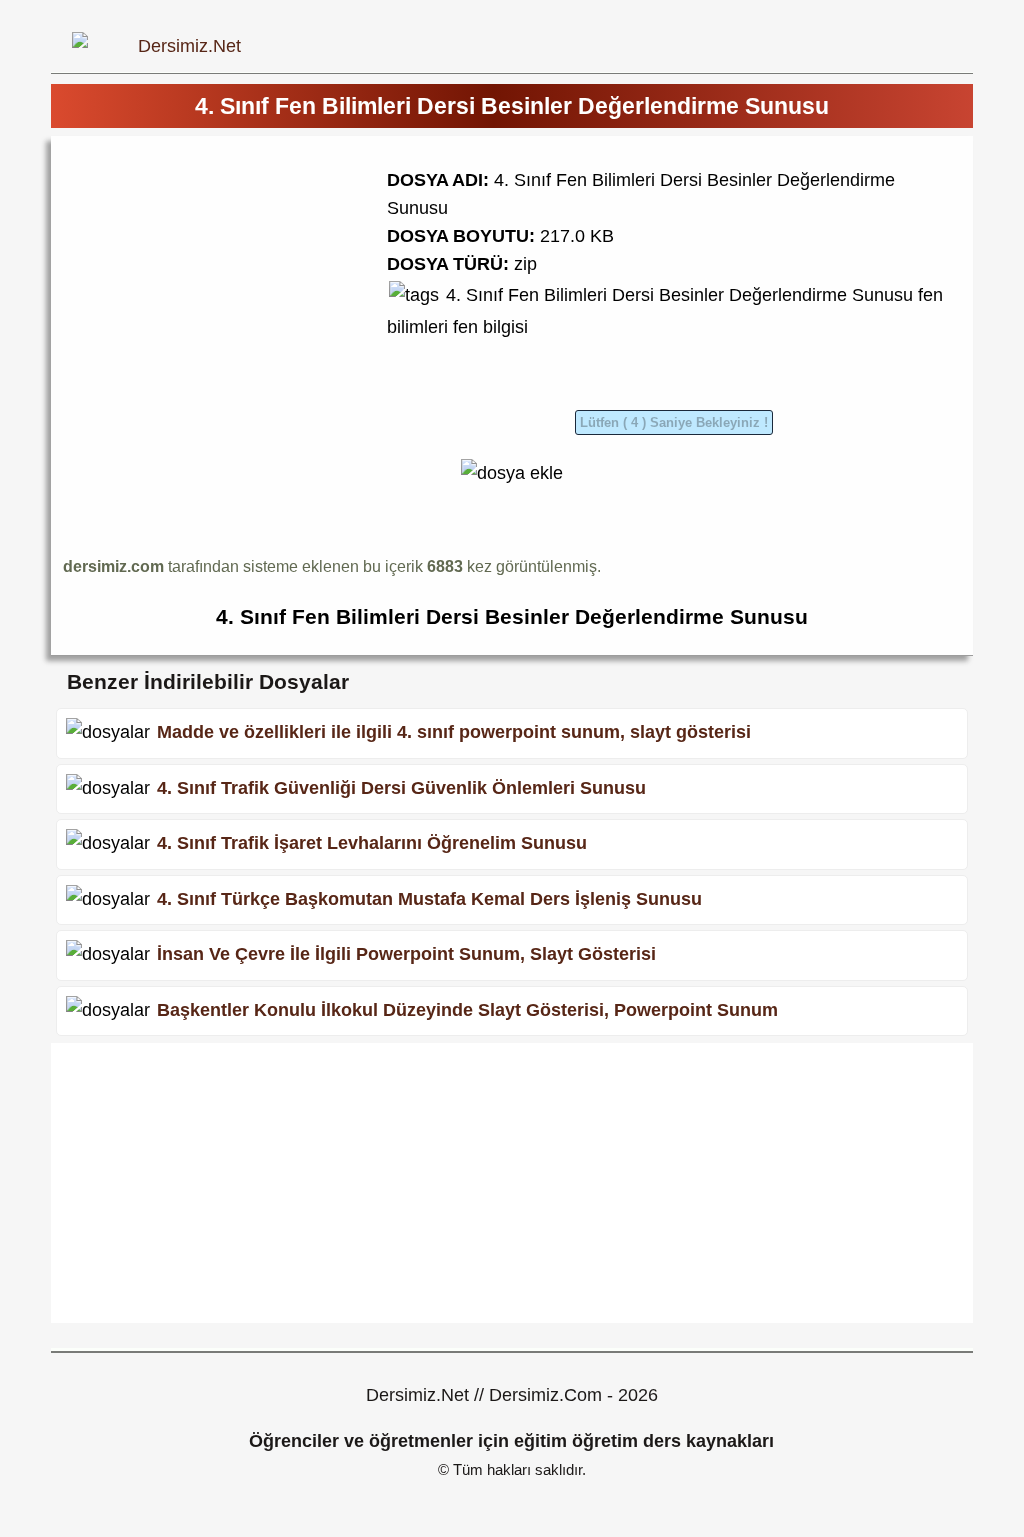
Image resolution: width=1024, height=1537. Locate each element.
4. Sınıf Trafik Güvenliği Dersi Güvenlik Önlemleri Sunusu (401, 787)
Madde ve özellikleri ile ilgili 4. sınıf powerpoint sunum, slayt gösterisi (454, 732)
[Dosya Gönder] (512, 473)
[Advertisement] (231, 288)
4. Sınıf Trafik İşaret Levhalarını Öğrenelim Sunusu (372, 843)
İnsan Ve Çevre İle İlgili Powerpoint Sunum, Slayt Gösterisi (406, 954)
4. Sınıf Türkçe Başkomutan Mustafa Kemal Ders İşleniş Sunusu (429, 899)
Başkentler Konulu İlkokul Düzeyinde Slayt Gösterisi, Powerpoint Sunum (467, 1010)
